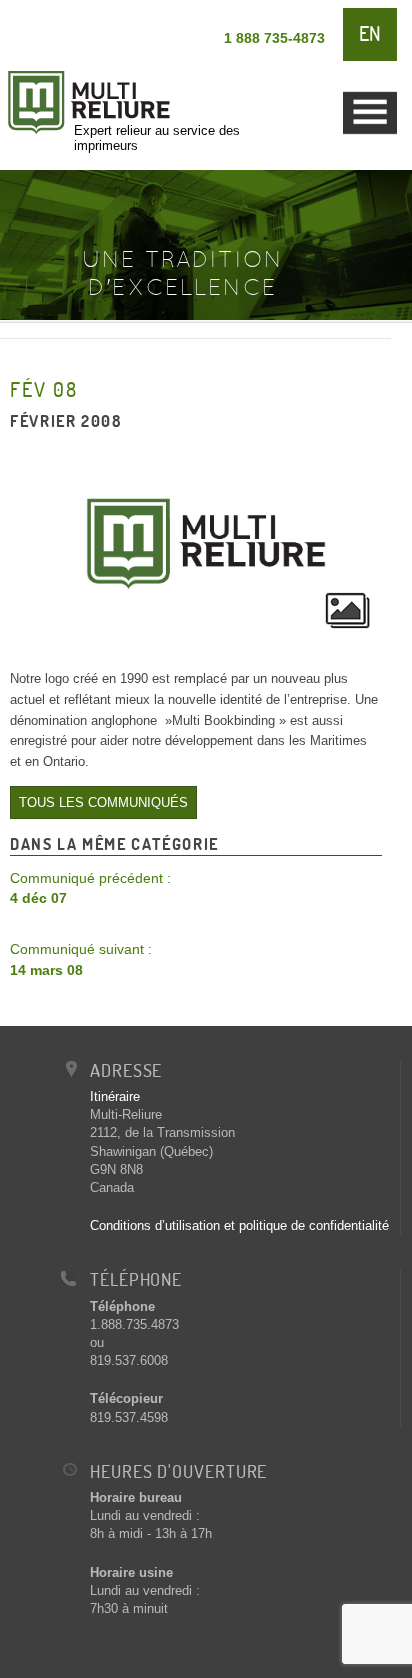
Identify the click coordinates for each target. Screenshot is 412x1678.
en (370, 33)
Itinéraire (115, 1096)
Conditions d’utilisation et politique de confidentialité (239, 1225)
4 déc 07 (90, 888)
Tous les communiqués (103, 802)
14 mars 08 (81, 959)
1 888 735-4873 (274, 38)
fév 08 (44, 389)
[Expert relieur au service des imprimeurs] (140, 60)
